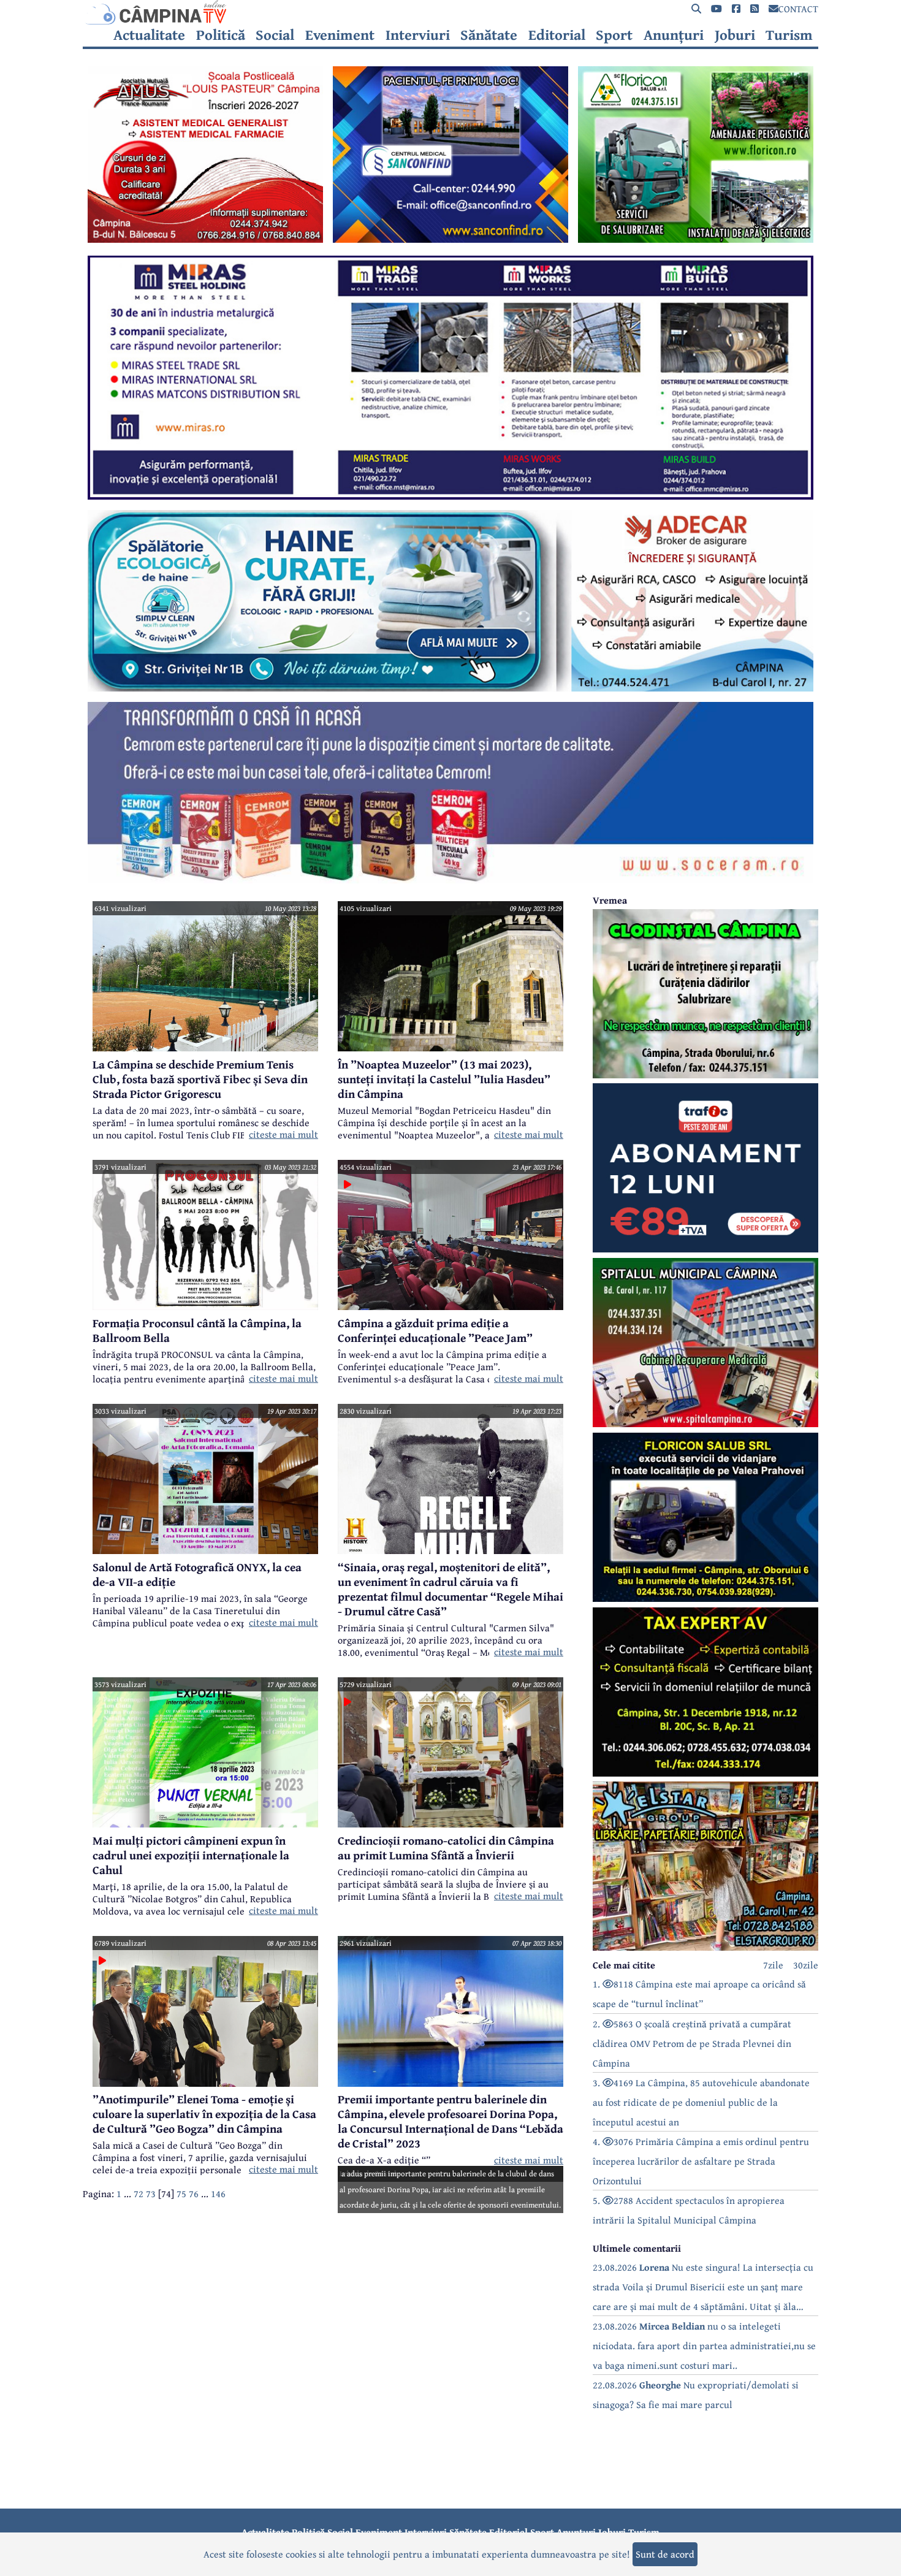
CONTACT (798, 9)
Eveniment (340, 35)
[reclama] (205, 239)
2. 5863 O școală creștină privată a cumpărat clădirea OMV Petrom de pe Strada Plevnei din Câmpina (692, 2043)
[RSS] (755, 9)
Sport (614, 35)
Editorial (557, 35)
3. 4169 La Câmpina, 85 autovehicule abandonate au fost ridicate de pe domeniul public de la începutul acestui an (701, 2102)
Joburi (735, 35)
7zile (773, 1965)
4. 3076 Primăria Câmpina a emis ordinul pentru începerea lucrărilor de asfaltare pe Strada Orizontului (701, 2161)
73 (151, 2193)
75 (181, 2193)
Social (275, 35)
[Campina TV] (450, 12)
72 (139, 2193)
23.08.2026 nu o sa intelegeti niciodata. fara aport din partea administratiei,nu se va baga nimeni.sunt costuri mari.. (704, 2345)
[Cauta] (696, 9)
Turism (789, 35)
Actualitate (149, 35)
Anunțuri (674, 35)
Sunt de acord (665, 2554)
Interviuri (418, 35)
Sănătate (489, 35)
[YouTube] (717, 9)
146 (218, 2193)
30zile (806, 1965)
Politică (221, 35)
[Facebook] (736, 9)
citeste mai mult (283, 1134)
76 (194, 2193)
